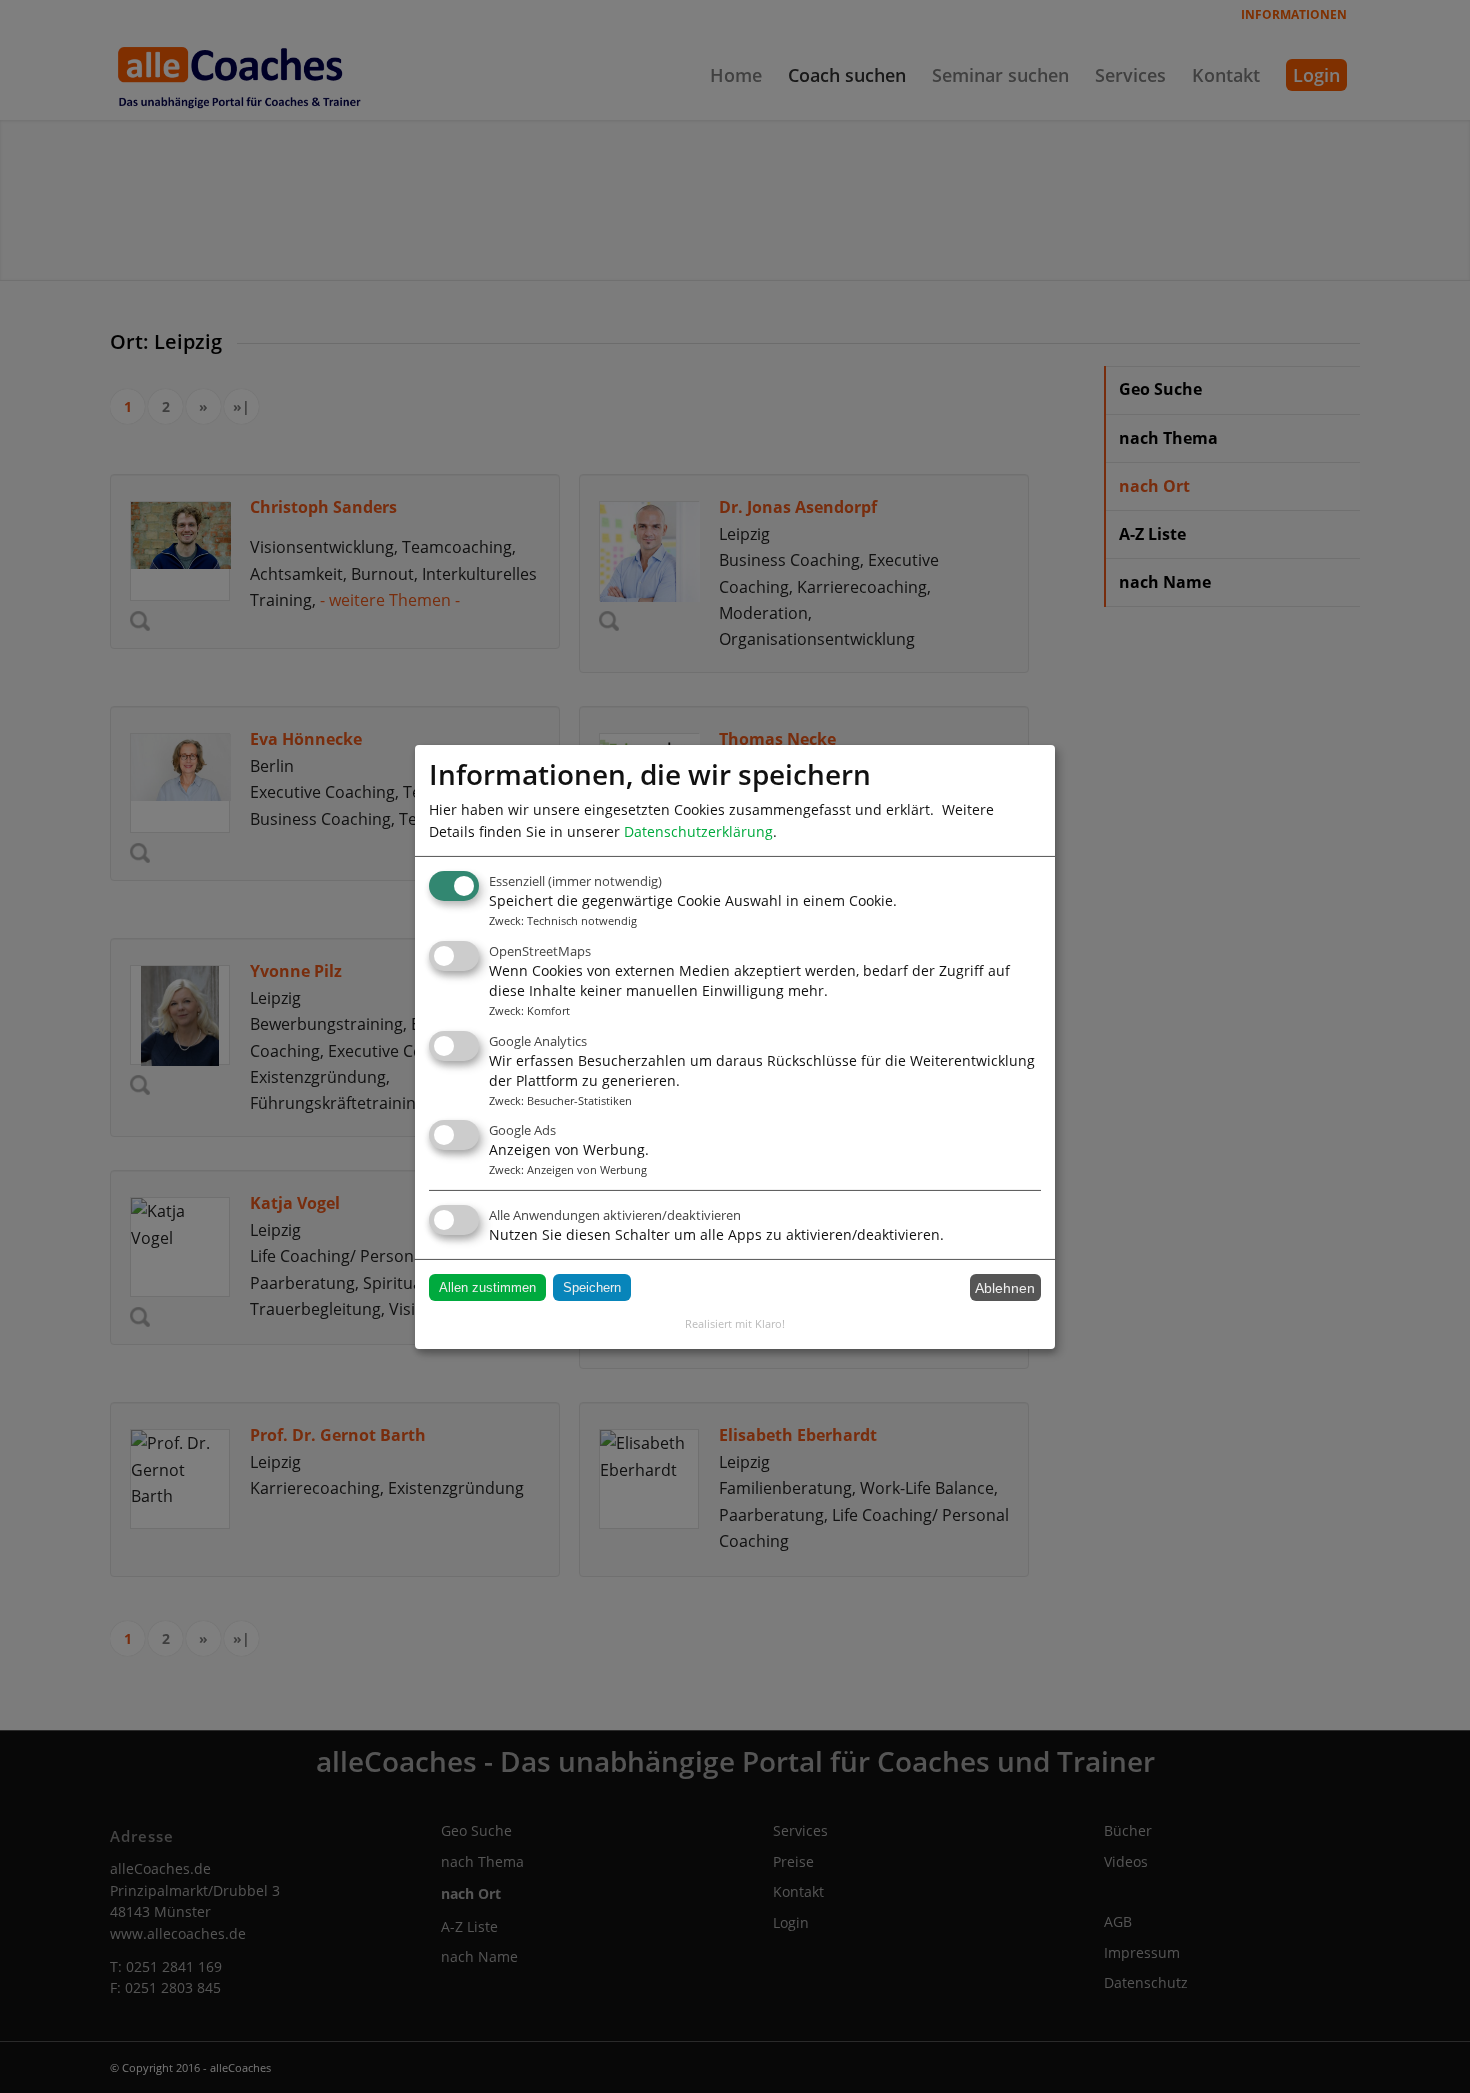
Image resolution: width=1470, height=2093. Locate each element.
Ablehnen (1005, 1288)
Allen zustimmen (487, 1287)
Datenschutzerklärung (698, 830)
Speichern (592, 1287)
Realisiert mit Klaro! (735, 1323)
